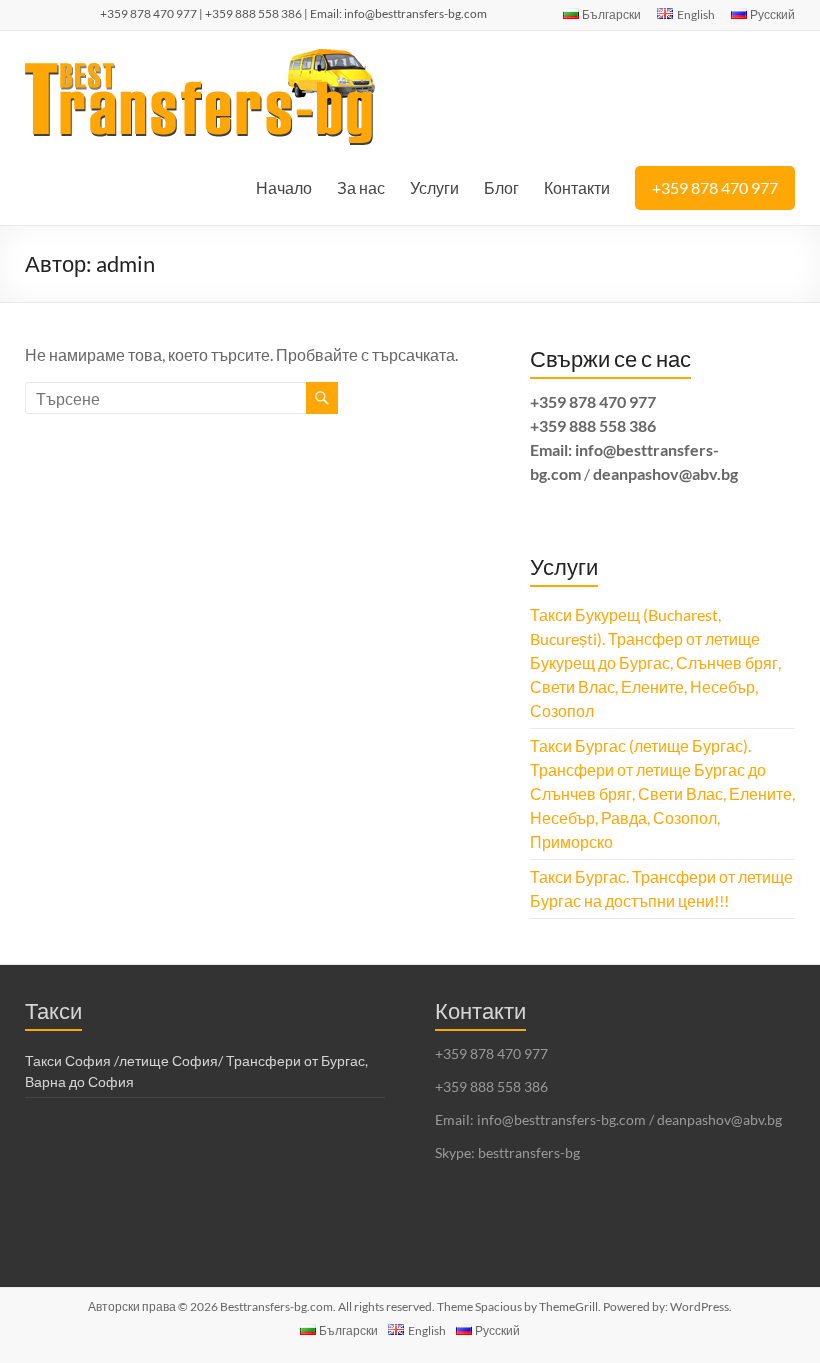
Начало (284, 187)
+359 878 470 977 (715, 187)
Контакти (577, 187)
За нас (361, 187)
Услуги (434, 187)
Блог (501, 187)
